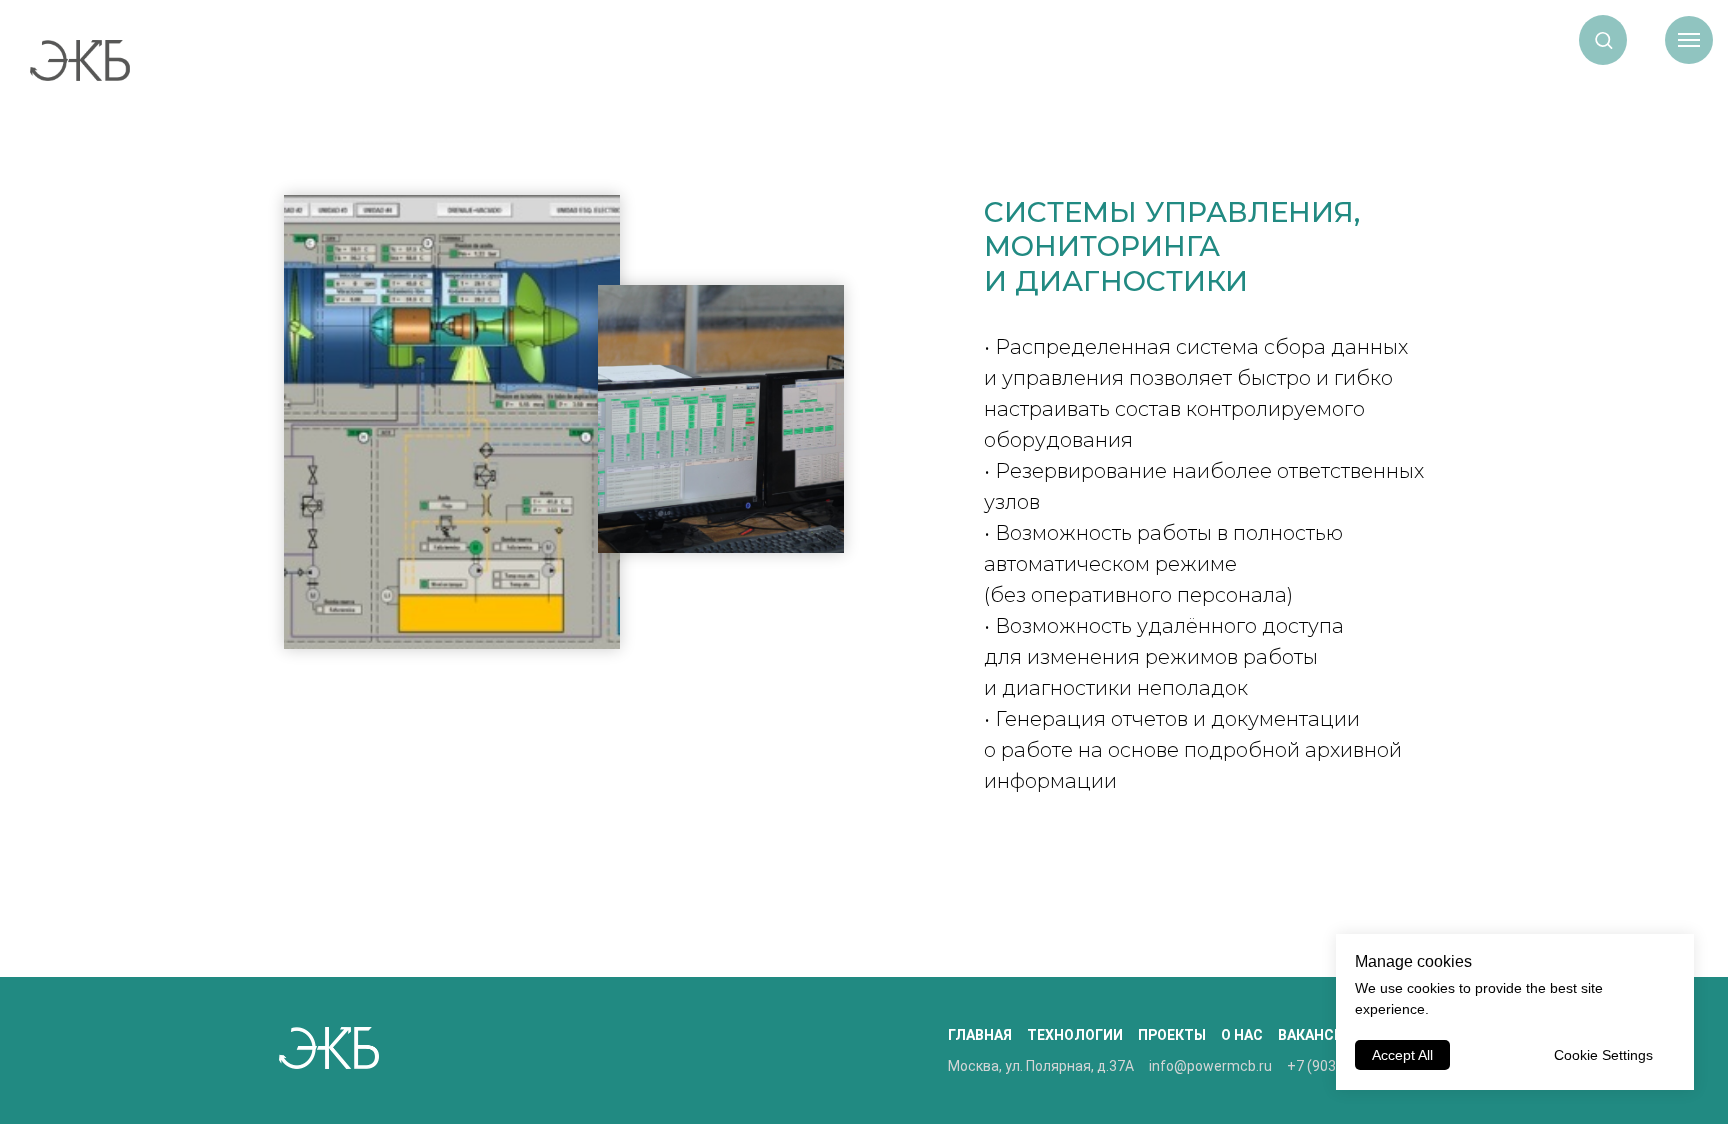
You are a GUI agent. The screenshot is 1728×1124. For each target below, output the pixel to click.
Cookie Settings (1603, 1055)
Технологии (1075, 1035)
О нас (1242, 1035)
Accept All (1402, 1055)
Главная (980, 1035)
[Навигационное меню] (1689, 40)
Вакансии (1316, 1035)
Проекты (1172, 1035)
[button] (1603, 39)
